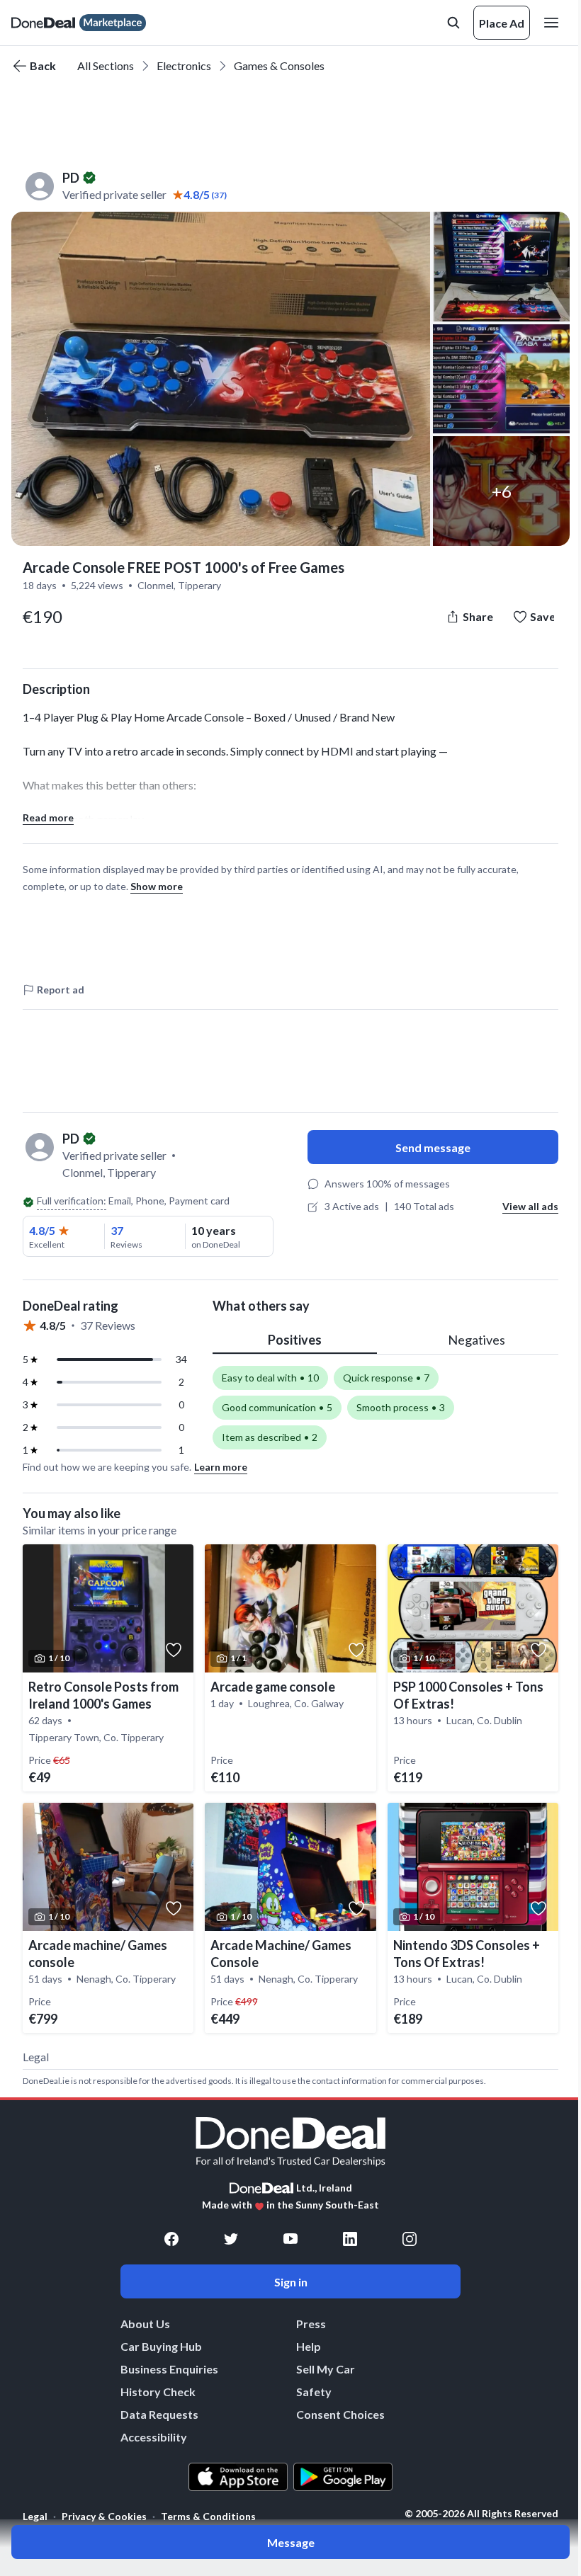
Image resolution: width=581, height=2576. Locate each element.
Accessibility (154, 2437)
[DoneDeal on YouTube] (290, 2239)
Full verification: (72, 1201)
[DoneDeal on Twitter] (231, 2239)
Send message (433, 1147)
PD (71, 178)
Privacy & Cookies (104, 2516)
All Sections (106, 65)
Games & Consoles (279, 65)
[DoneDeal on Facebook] (171, 2239)
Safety (314, 2392)
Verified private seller (114, 194)
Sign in (291, 2282)
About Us (145, 2324)
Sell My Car (326, 2369)
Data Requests (159, 2414)
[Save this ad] (174, 1650)
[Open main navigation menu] (554, 23)
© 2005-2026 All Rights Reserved (481, 2514)
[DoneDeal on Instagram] (410, 2239)
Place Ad (502, 23)
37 (117, 1230)
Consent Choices (340, 2414)
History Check (158, 2392)
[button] (221, 379)
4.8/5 (42, 1230)
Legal (35, 2516)
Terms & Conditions (208, 2516)
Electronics (184, 65)
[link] (108, 1668)
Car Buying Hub (161, 2346)
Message (291, 2542)
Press (311, 2324)
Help (309, 2346)
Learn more (221, 1467)
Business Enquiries (169, 2369)
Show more (157, 886)
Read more (48, 817)
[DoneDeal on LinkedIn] (350, 2239)
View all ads (530, 1206)
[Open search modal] (453, 23)
